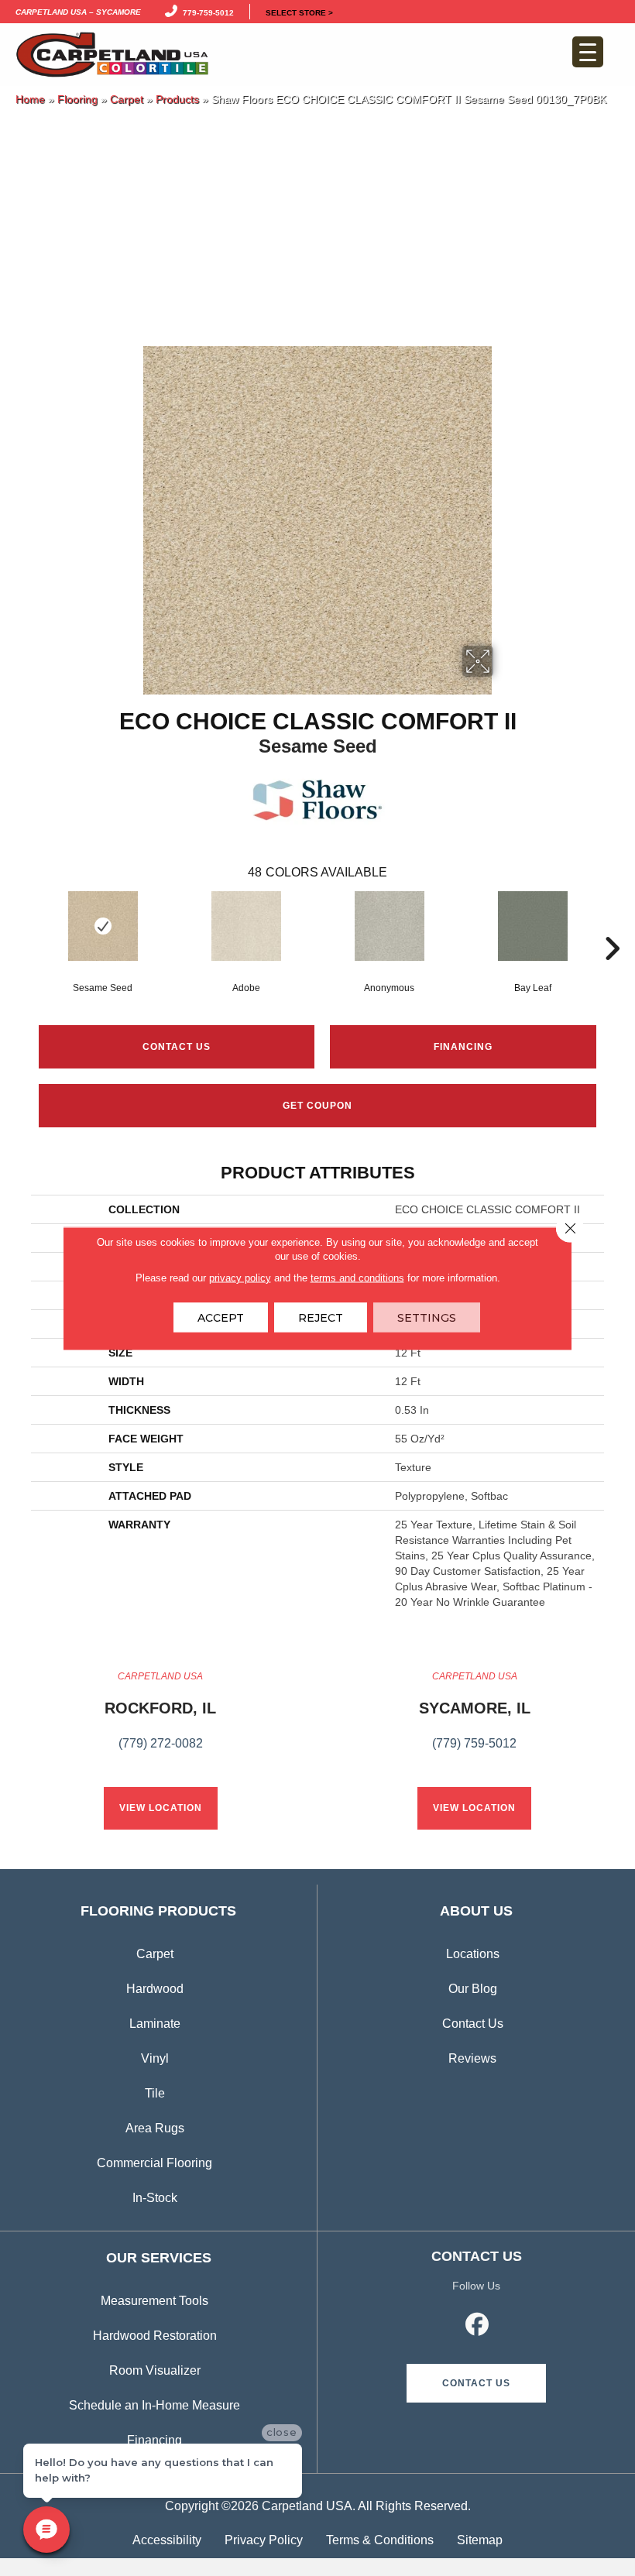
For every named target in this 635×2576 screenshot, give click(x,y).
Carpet (127, 99)
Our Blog (473, 1989)
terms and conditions (357, 1277)
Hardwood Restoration (155, 2336)
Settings (427, 1317)
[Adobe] (246, 926)
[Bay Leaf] (532, 926)
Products (177, 99)
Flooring (77, 99)
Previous (23, 925)
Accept (221, 1317)
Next (612, 925)
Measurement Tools (154, 2301)
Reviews (472, 2058)
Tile (155, 2093)
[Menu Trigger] (588, 52)
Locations (473, 1954)
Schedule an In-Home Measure (154, 2405)
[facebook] (478, 2327)
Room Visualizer (155, 2370)
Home (30, 99)
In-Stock (155, 2198)
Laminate (155, 2024)
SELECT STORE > (299, 12)
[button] (476, 2383)
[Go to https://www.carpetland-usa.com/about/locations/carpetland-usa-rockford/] (160, 1719)
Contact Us (177, 1047)
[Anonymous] (389, 926)
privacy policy (240, 1277)
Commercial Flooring (154, 2163)
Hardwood (155, 1989)
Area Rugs (155, 2128)
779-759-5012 (206, 12)
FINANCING (463, 1047)
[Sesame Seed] (103, 926)
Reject (321, 1317)
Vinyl (155, 2058)
